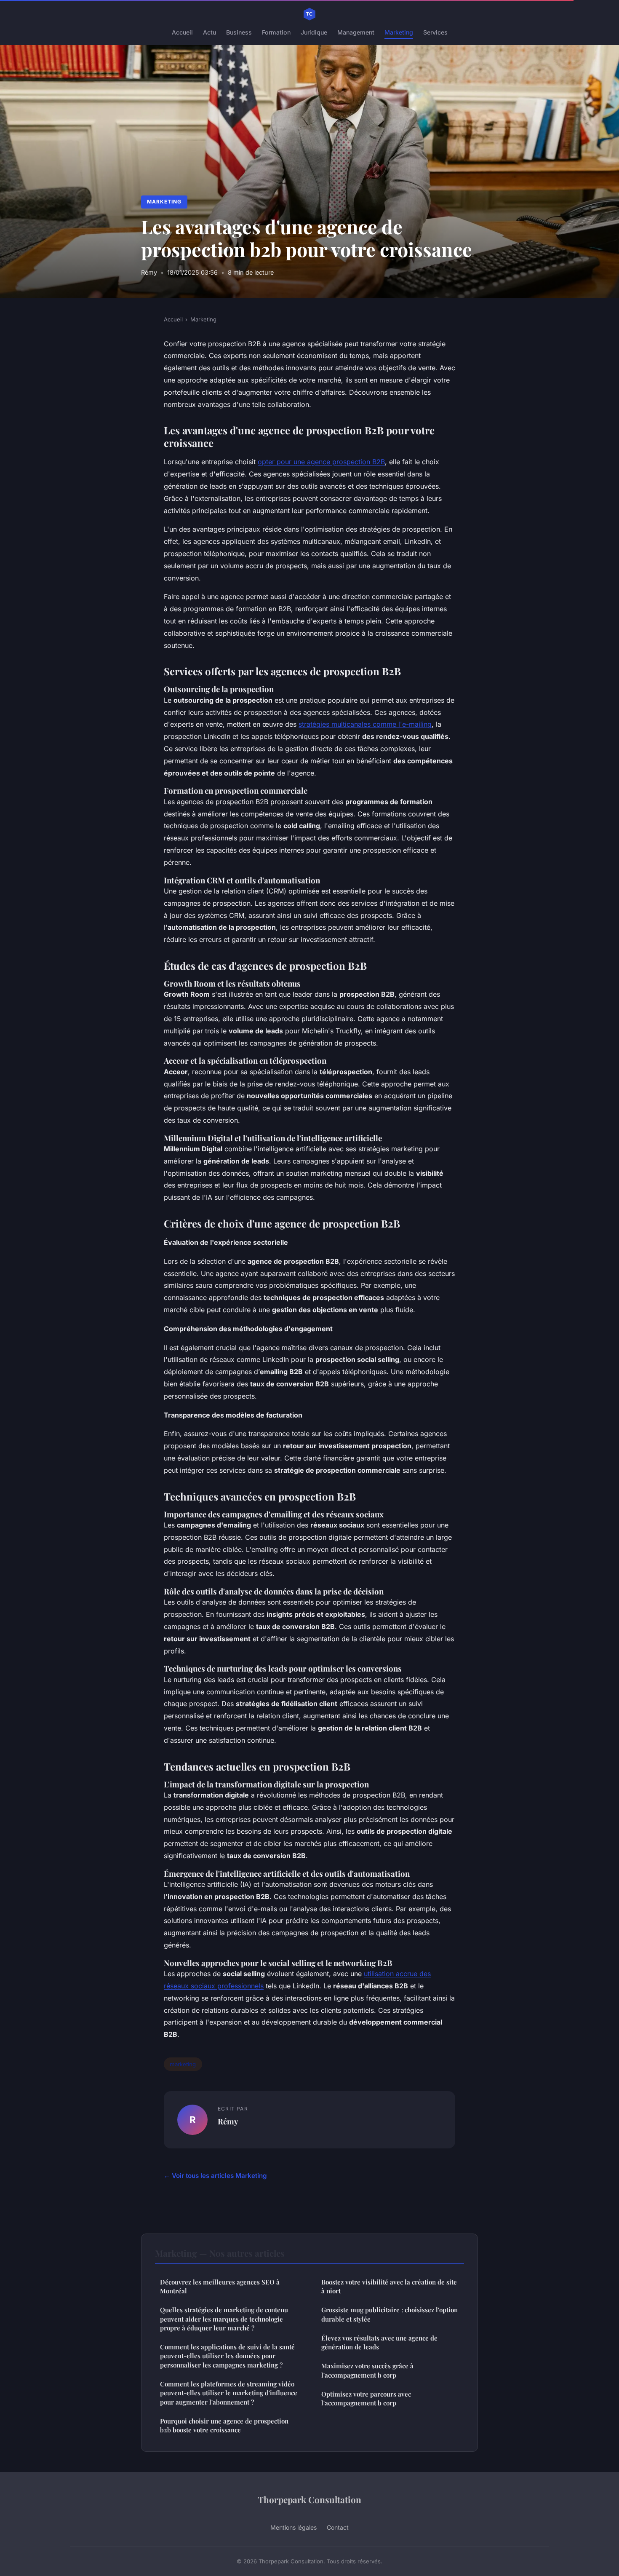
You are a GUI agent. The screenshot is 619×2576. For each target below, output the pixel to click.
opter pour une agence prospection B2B (321, 462)
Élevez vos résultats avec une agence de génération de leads (379, 2342)
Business (239, 32)
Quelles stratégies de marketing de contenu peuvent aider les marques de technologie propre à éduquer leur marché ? (224, 2319)
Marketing (399, 32)
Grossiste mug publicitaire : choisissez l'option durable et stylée (390, 2314)
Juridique (314, 32)
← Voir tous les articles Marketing (215, 2176)
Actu (209, 32)
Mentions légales (293, 2527)
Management (356, 32)
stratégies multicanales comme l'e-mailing (365, 724)
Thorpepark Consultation (309, 2499)
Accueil (182, 32)
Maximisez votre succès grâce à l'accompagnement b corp (367, 2370)
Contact (338, 2527)
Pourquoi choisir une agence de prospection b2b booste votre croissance (224, 2425)
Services (435, 32)
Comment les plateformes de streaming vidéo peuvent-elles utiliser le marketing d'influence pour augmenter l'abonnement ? (229, 2393)
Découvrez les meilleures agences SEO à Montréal (220, 2286)
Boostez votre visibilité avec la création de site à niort (389, 2286)
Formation (276, 32)
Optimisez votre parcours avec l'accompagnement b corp (366, 2398)
